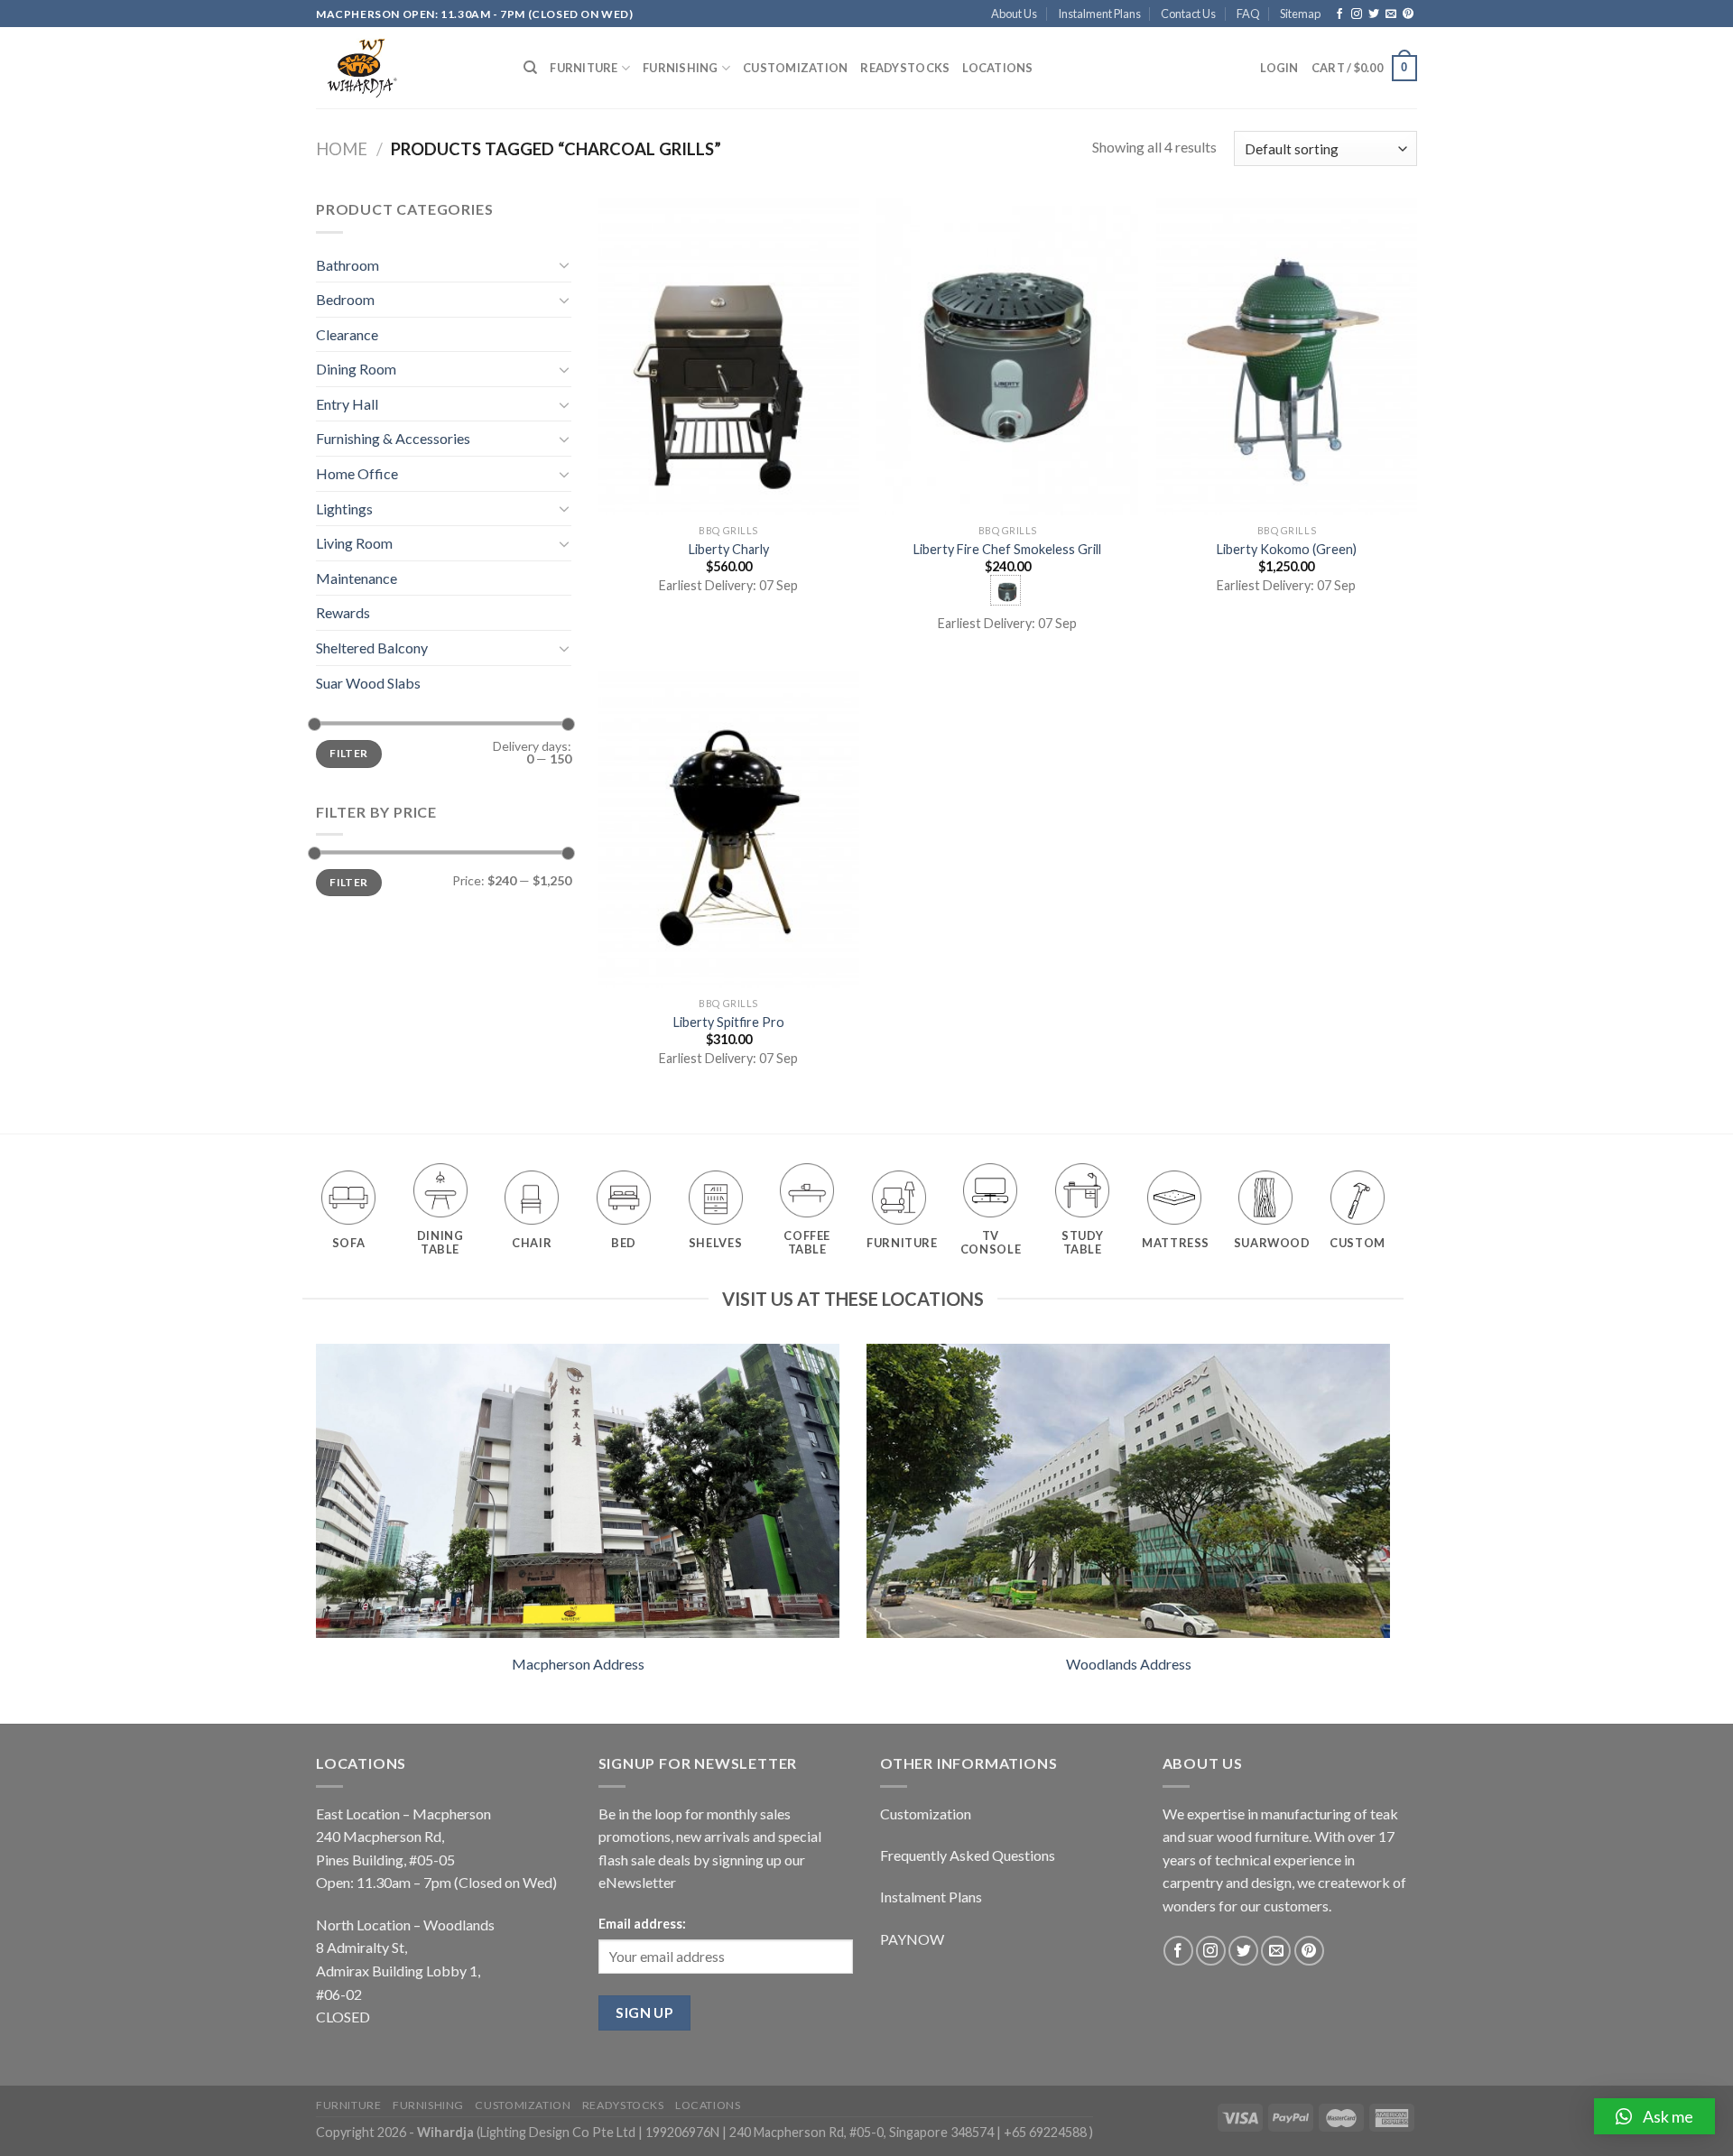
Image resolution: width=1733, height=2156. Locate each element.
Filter (348, 753)
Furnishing (681, 68)
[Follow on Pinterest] (1408, 14)
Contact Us (1188, 14)
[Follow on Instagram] (1357, 14)
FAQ (1248, 14)
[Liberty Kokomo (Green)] (1287, 356)
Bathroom (348, 265)
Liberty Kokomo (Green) (1287, 549)
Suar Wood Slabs (368, 683)
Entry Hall (347, 404)
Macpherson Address (578, 1664)
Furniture (584, 68)
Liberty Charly (729, 549)
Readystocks (905, 68)
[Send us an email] (1391, 14)
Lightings (344, 509)
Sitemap (1300, 14)
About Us (1014, 14)
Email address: (642, 1924)
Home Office (357, 473)
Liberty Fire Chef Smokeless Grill (1007, 549)
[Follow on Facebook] (1339, 14)
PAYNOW (912, 1939)
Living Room (354, 543)
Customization (795, 68)
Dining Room (356, 369)
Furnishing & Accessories (393, 438)
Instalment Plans (1099, 14)
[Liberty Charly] (728, 356)
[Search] (530, 68)
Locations (997, 68)
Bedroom (345, 299)
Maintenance (357, 578)
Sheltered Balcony (372, 648)
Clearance (347, 334)
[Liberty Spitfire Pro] (728, 830)
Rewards (343, 612)
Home (342, 149)
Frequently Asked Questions (968, 1855)
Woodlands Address (1129, 1664)
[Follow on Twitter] (1374, 14)
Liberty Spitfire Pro (729, 1022)
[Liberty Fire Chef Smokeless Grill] (1007, 356)
